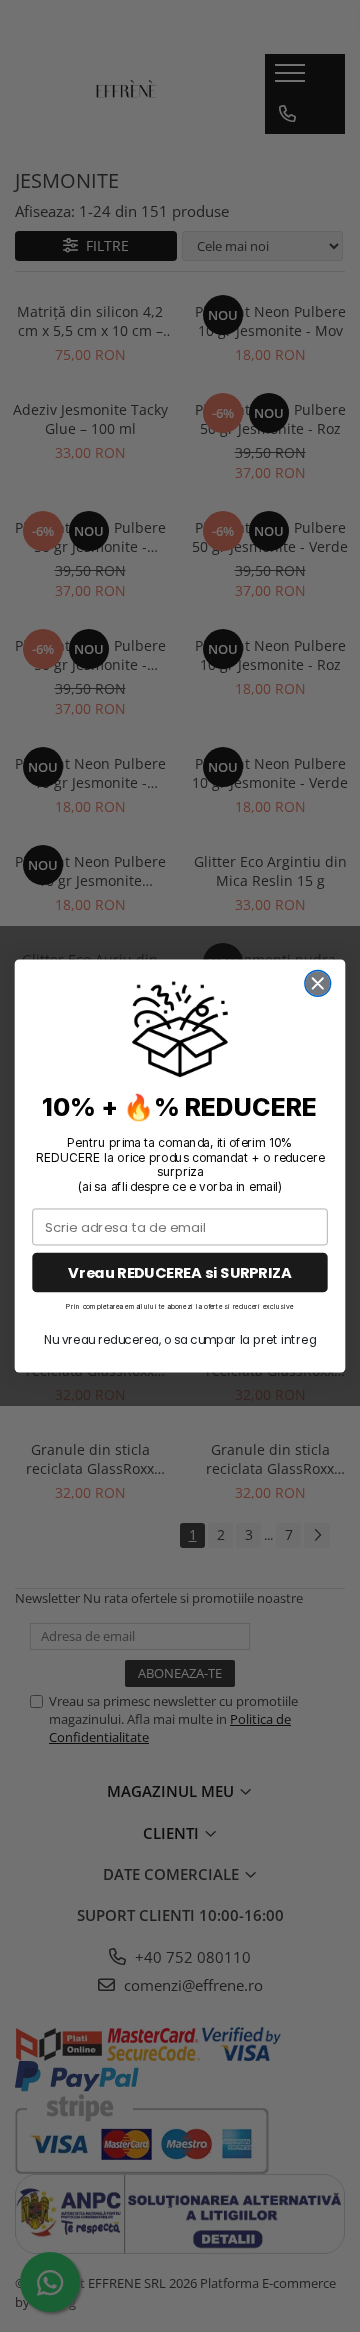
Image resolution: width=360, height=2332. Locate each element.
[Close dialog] (318, 984)
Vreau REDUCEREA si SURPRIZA (180, 1272)
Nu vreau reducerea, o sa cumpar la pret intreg (180, 1339)
